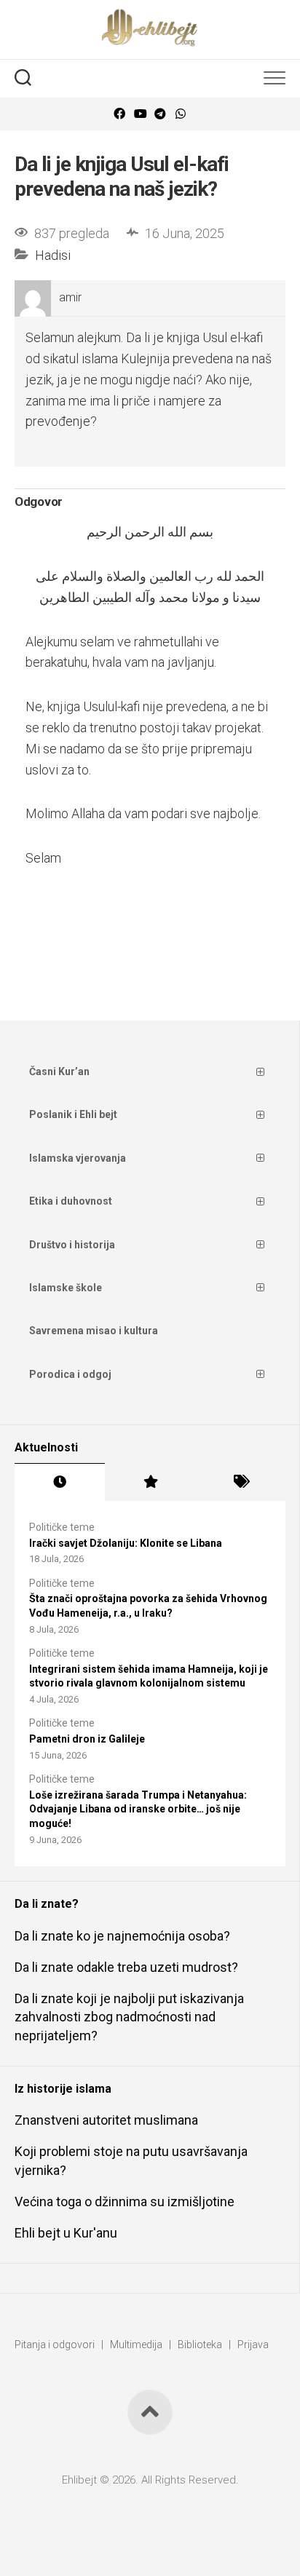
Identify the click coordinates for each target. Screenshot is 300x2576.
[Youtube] (140, 114)
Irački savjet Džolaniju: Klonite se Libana (126, 1543)
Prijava (253, 2345)
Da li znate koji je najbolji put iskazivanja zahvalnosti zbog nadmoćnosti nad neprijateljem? (129, 2017)
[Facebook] (119, 114)
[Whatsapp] (181, 114)
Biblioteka (200, 2345)
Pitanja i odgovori (55, 2345)
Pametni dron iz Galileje (87, 1739)
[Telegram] (160, 114)
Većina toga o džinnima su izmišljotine (125, 2202)
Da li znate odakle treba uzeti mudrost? (126, 1967)
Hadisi (53, 255)
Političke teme (62, 1527)
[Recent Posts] (60, 1482)
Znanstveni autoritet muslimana (106, 2120)
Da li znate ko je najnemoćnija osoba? (122, 1936)
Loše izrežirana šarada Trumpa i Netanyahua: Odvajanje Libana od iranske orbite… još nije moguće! (138, 1809)
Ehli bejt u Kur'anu (66, 2233)
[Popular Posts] (150, 1482)
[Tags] (240, 1482)
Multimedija (136, 2345)
